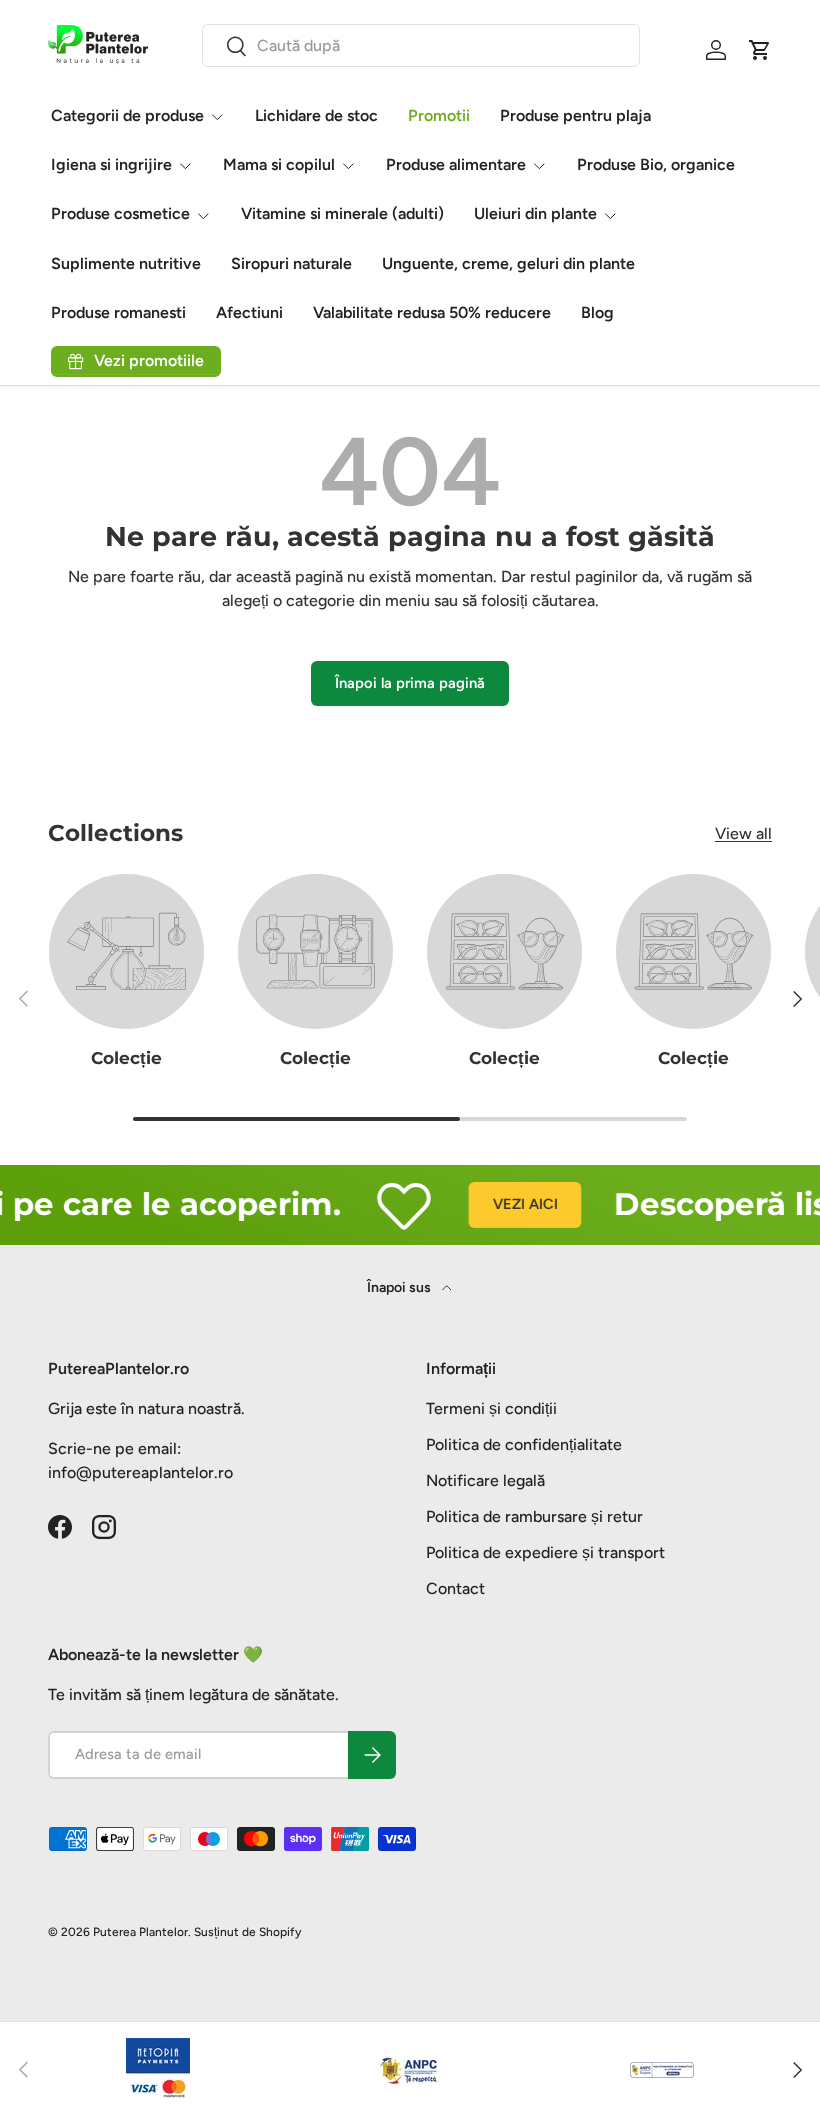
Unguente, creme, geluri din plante (508, 263)
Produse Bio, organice (656, 164)
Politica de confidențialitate (524, 1444)
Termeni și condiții (491, 1408)
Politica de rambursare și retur (534, 1516)
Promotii (439, 115)
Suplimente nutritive (126, 263)
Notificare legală (485, 1480)
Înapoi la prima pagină (410, 683)
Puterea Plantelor (140, 1932)
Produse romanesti (118, 312)
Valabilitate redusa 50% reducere (432, 312)
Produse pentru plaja (575, 115)
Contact (455, 1588)
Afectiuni (249, 312)
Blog (597, 312)
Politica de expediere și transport (545, 1552)
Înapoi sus (400, 1287)
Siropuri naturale (291, 263)
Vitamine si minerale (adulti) (342, 213)
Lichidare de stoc (316, 115)
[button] (760, 50)
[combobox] (421, 45)
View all (743, 833)
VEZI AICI (510, 1204)
